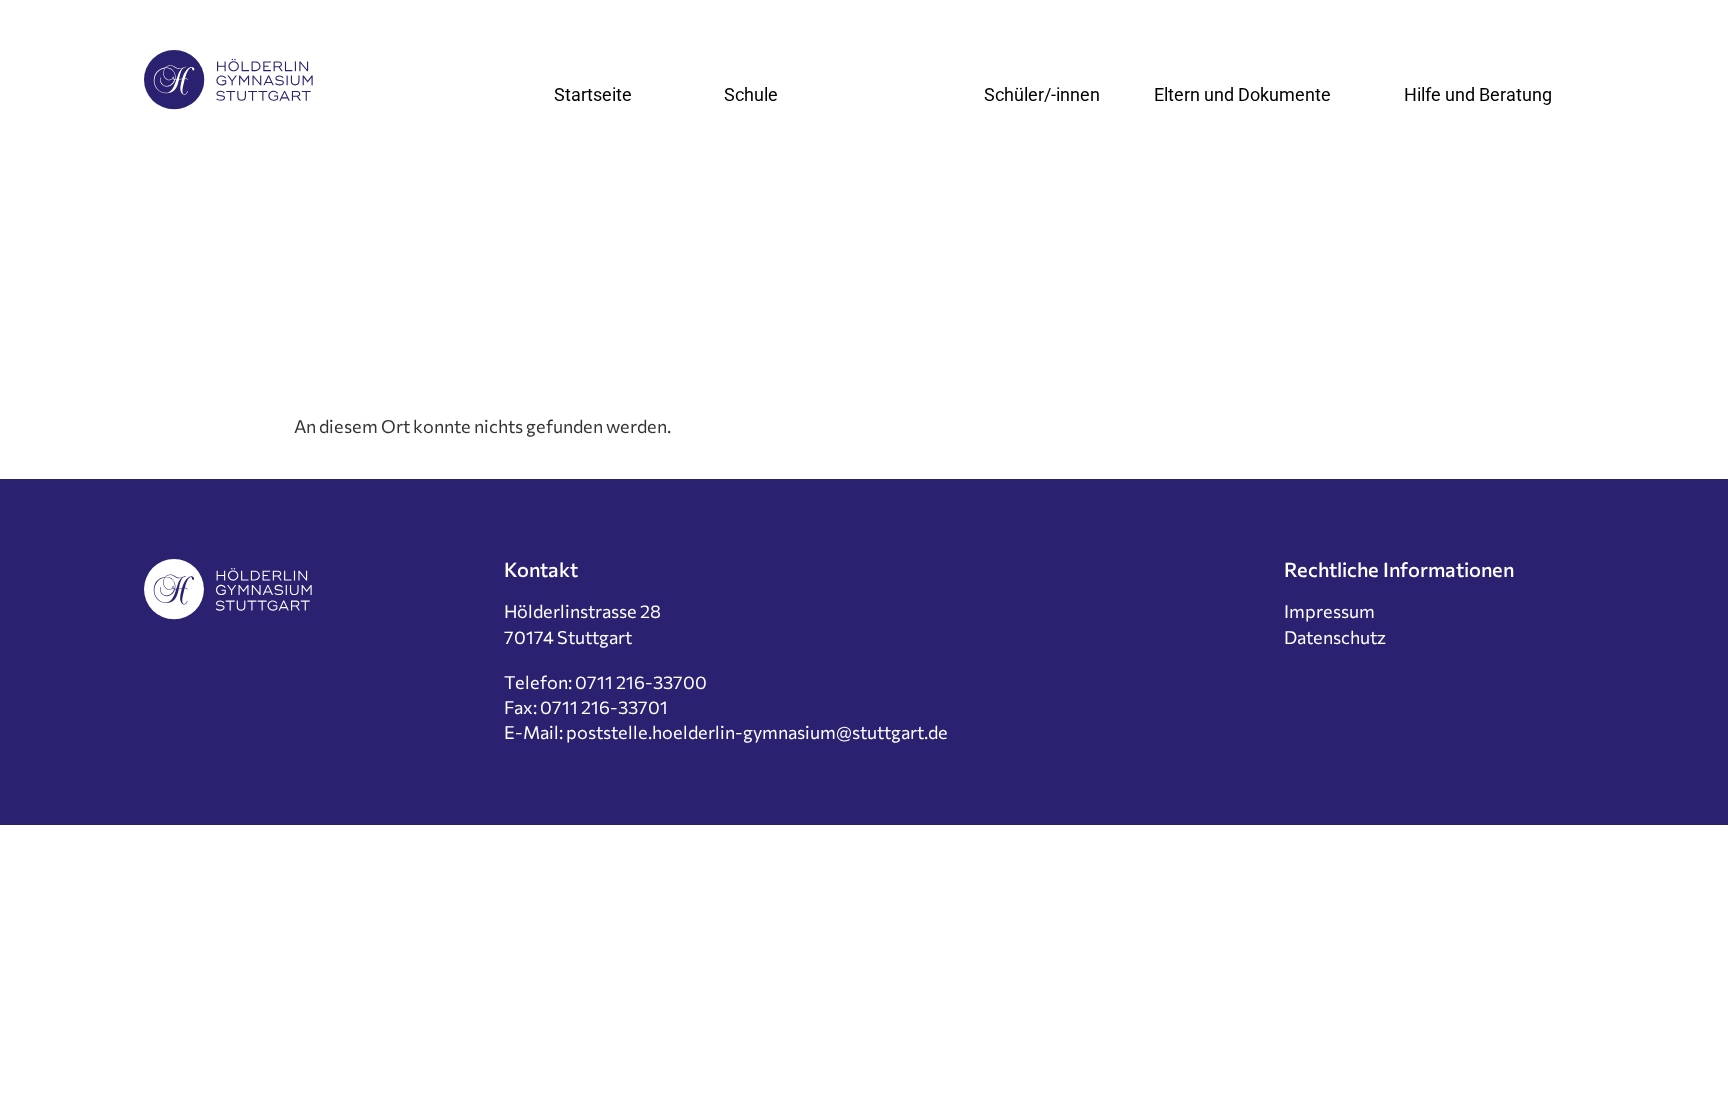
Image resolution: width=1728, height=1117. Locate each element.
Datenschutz (1335, 637)
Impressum (1329, 611)
